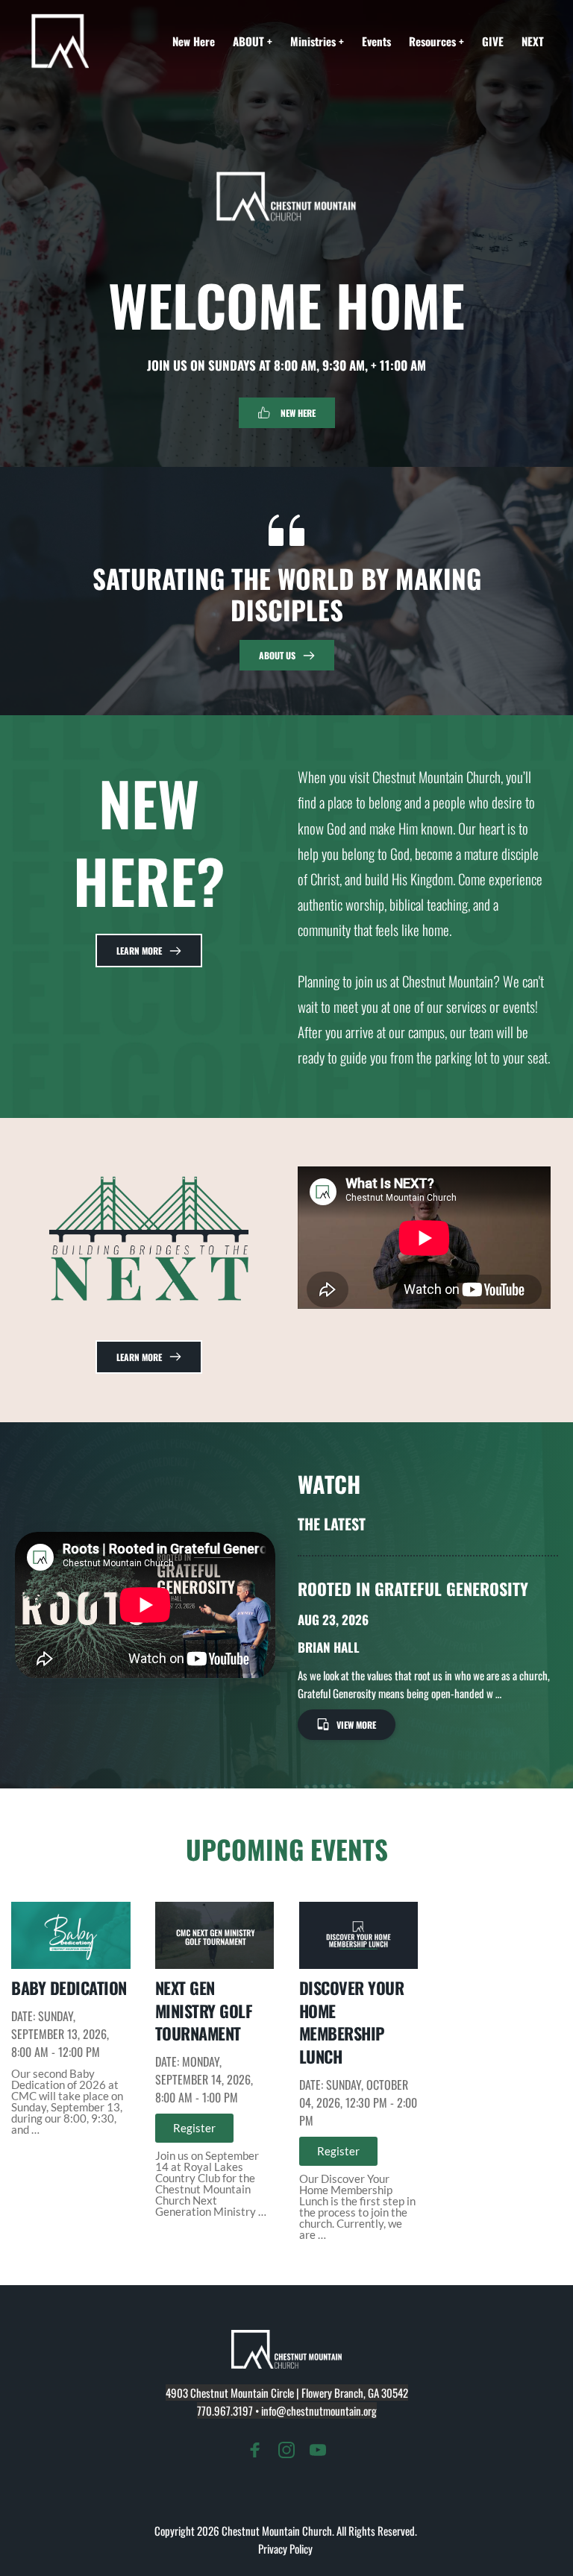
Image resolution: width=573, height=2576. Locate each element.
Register (194, 2128)
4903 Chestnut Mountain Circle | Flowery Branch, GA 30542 (287, 2393)
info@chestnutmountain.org (319, 2410)
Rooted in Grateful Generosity (413, 1589)
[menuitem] (194, 41)
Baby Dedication (69, 1988)
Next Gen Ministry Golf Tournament (204, 2011)
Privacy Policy (286, 2548)
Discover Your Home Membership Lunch (352, 2022)
